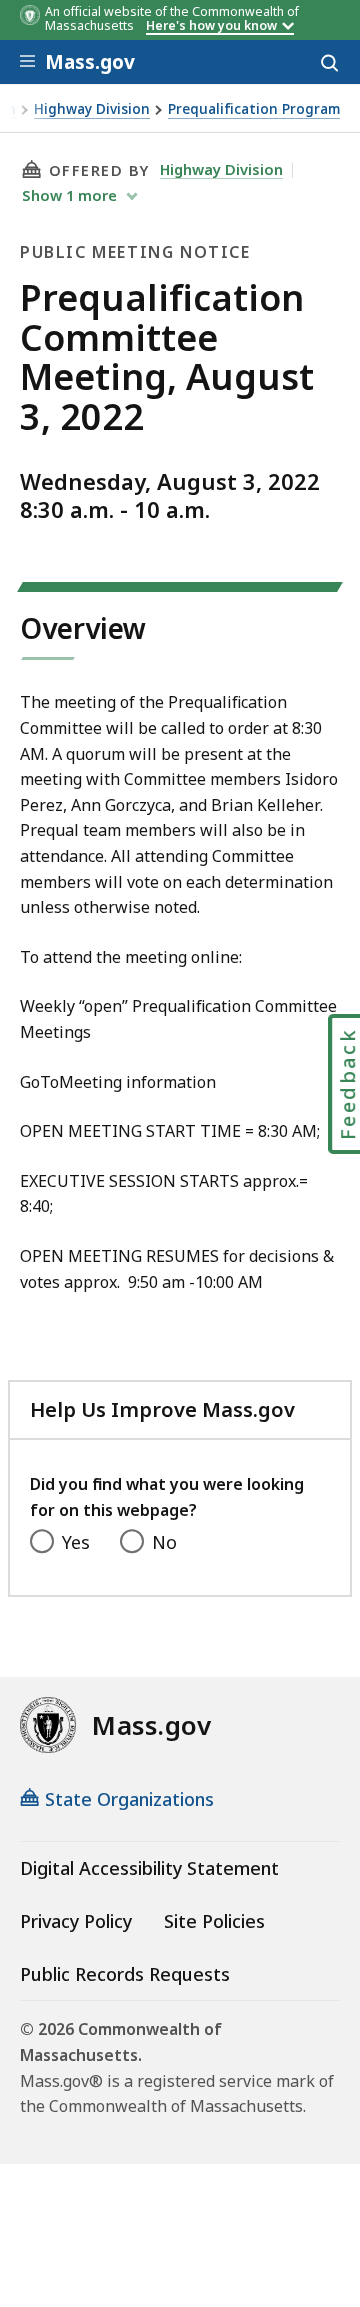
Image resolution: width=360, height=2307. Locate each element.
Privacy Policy (76, 1921)
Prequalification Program (254, 109)
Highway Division (92, 109)
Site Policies (214, 1921)
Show (69, 195)
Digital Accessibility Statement (149, 1868)
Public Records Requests (125, 1974)
